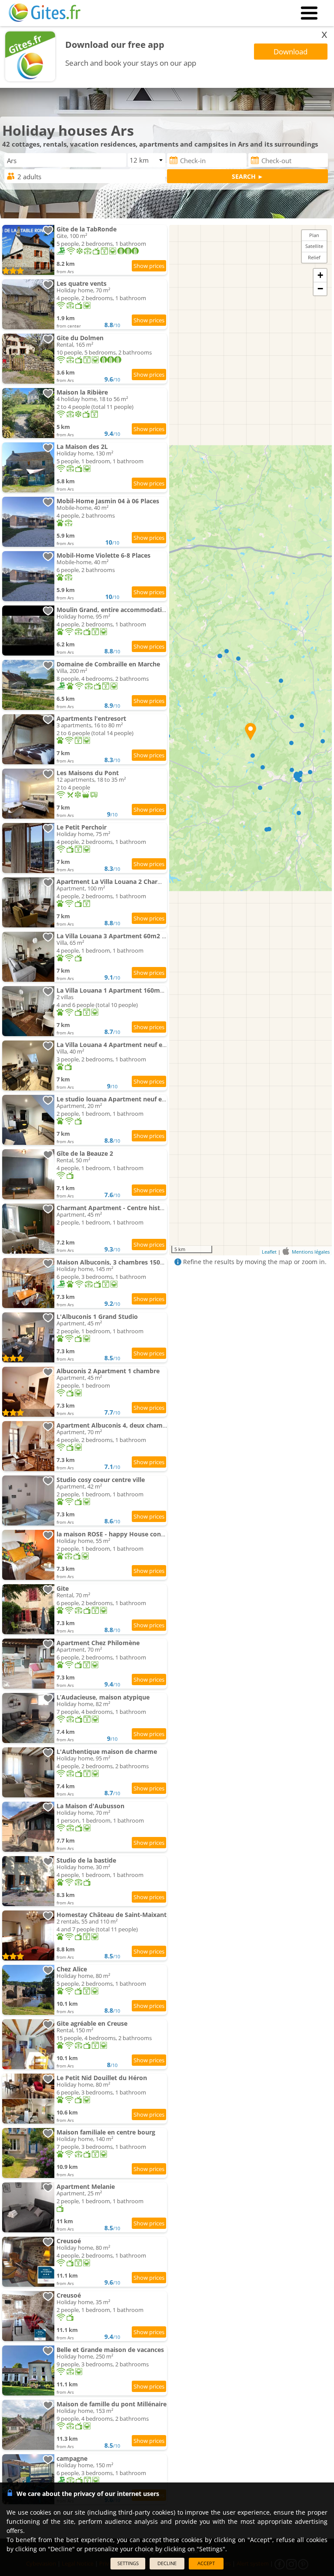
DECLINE (167, 2563)
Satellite (314, 246)
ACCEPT (206, 2563)
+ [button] (320, 275)
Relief (314, 257)
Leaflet (269, 1252)
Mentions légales (311, 1252)
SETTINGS (128, 2563)
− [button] (320, 289)
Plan (314, 235)
